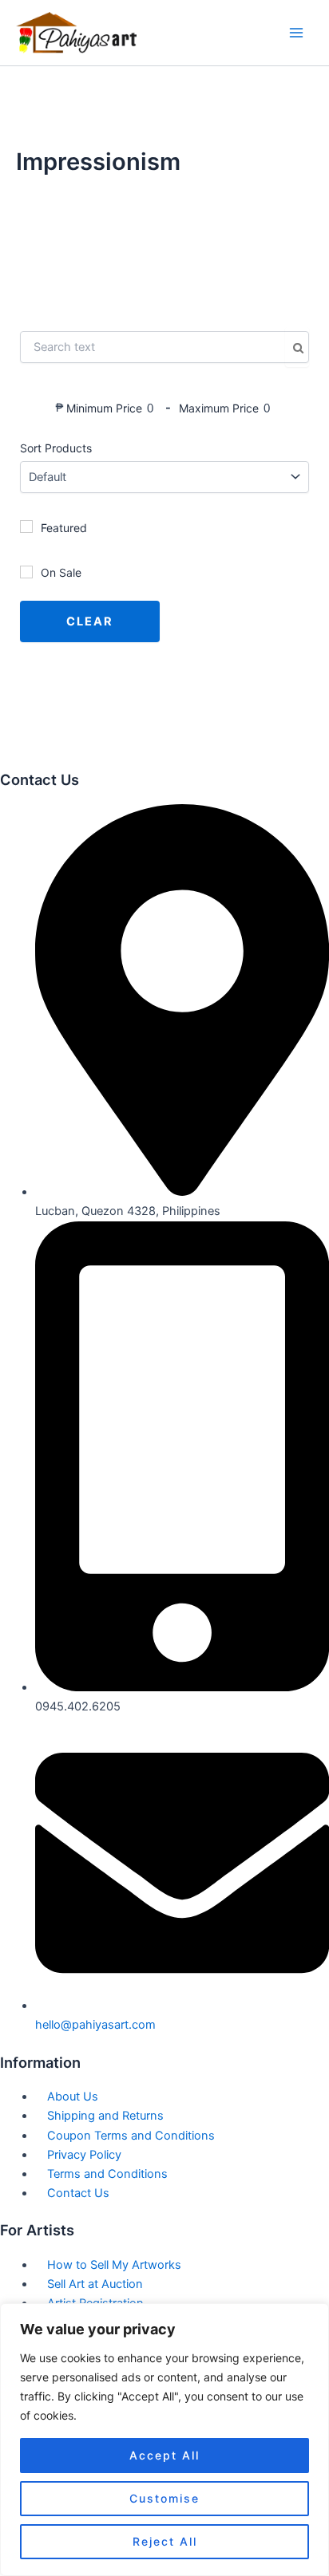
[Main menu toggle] (296, 33)
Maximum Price (219, 408)
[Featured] (26, 527)
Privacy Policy (84, 2155)
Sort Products (56, 448)
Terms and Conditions (107, 2174)
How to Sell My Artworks (114, 2265)
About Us (73, 2097)
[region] (164, 2440)
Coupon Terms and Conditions (131, 2136)
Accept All (164, 2455)
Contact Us (78, 2193)
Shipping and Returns (105, 2116)
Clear (90, 621)
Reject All (165, 2541)
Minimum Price (104, 408)
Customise (164, 2498)
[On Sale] (26, 572)
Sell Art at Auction (95, 2284)
